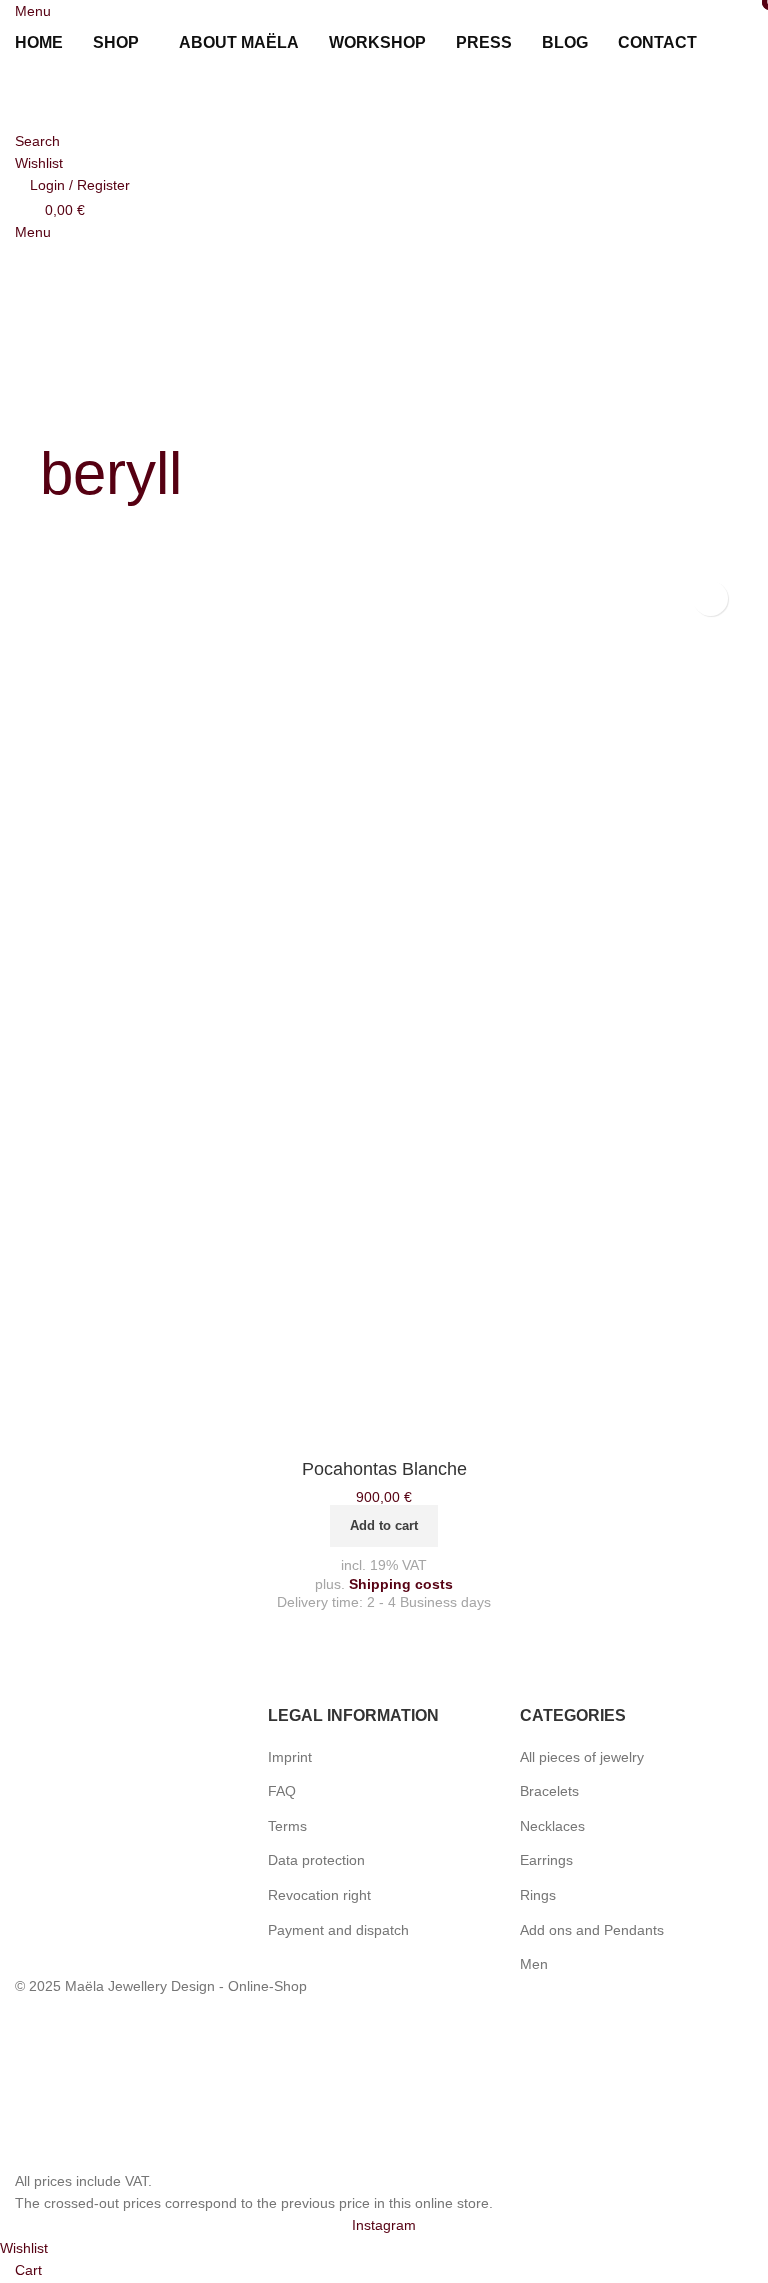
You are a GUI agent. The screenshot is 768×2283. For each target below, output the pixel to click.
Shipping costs (401, 1584)
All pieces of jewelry (582, 1757)
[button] (384, 1526)
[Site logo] (125, 96)
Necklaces (552, 1826)
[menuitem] (736, 43)
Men (534, 1964)
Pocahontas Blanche (384, 1469)
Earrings (546, 1860)
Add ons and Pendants (592, 1930)
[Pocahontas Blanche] (384, 1010)
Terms (287, 1826)
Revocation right (319, 1895)
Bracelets (549, 1791)
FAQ (282, 1791)
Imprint (290, 1757)
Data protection (316, 1860)
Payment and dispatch (338, 1930)
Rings (538, 1895)
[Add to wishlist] (710, 598)
